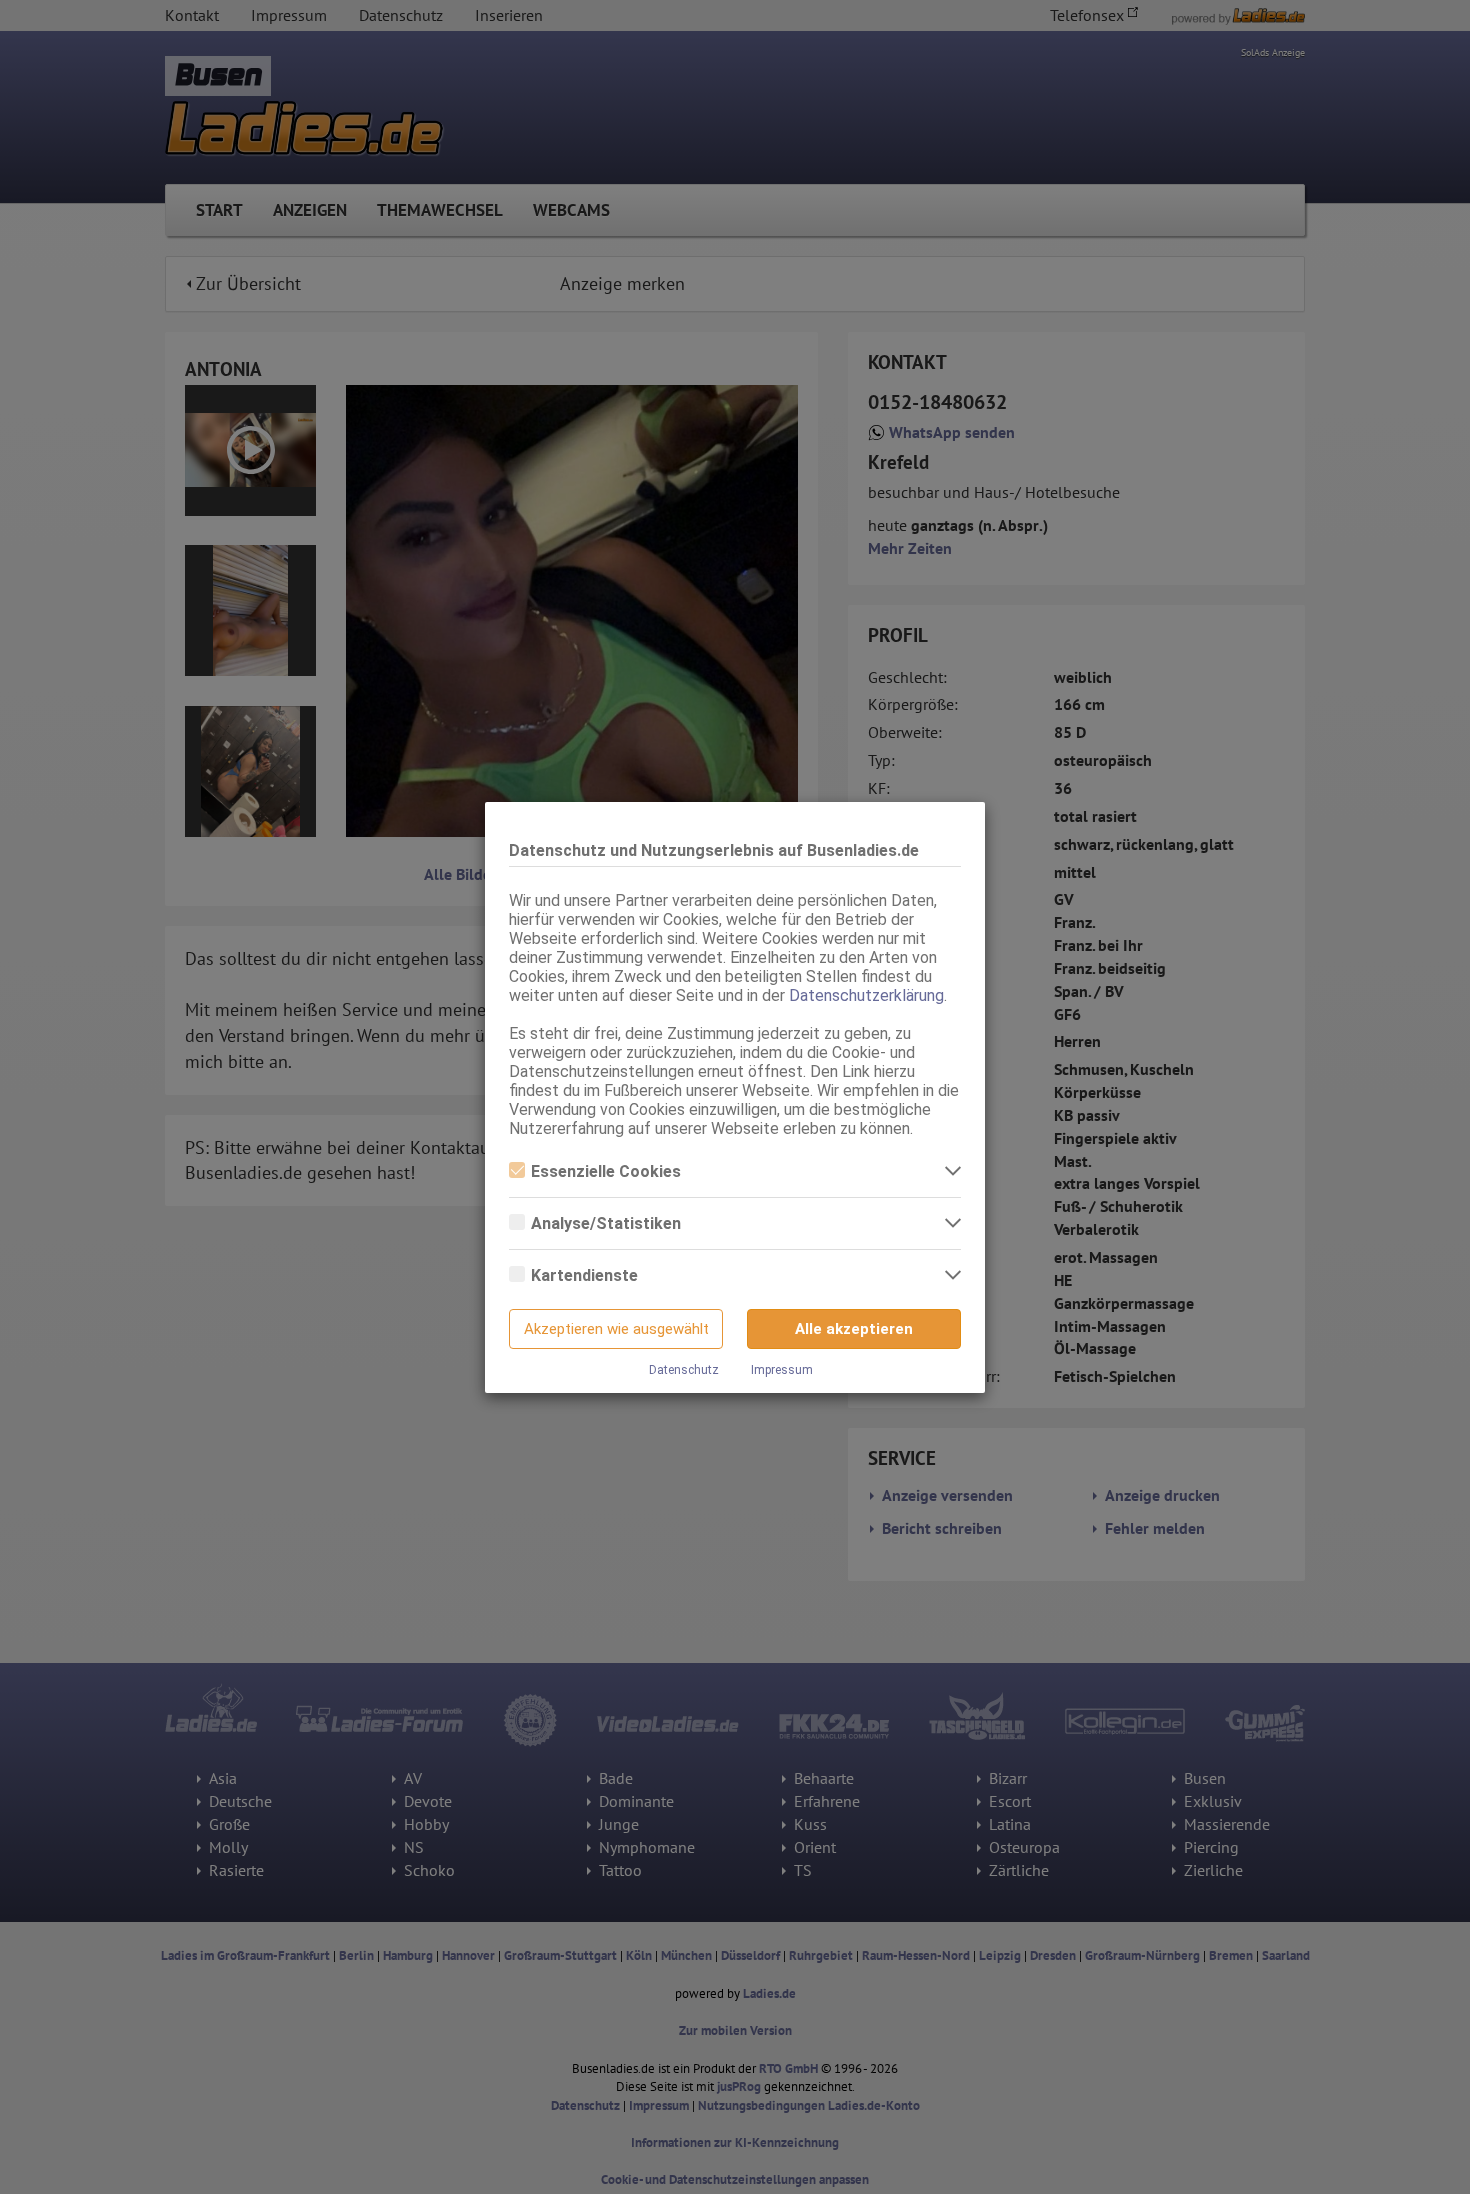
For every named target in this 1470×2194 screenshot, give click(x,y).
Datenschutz (684, 1370)
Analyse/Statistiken (606, 1223)
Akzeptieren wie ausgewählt (616, 1329)
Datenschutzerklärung (866, 995)
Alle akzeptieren (854, 1329)
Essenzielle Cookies (606, 1171)
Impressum (782, 1370)
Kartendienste (584, 1275)
